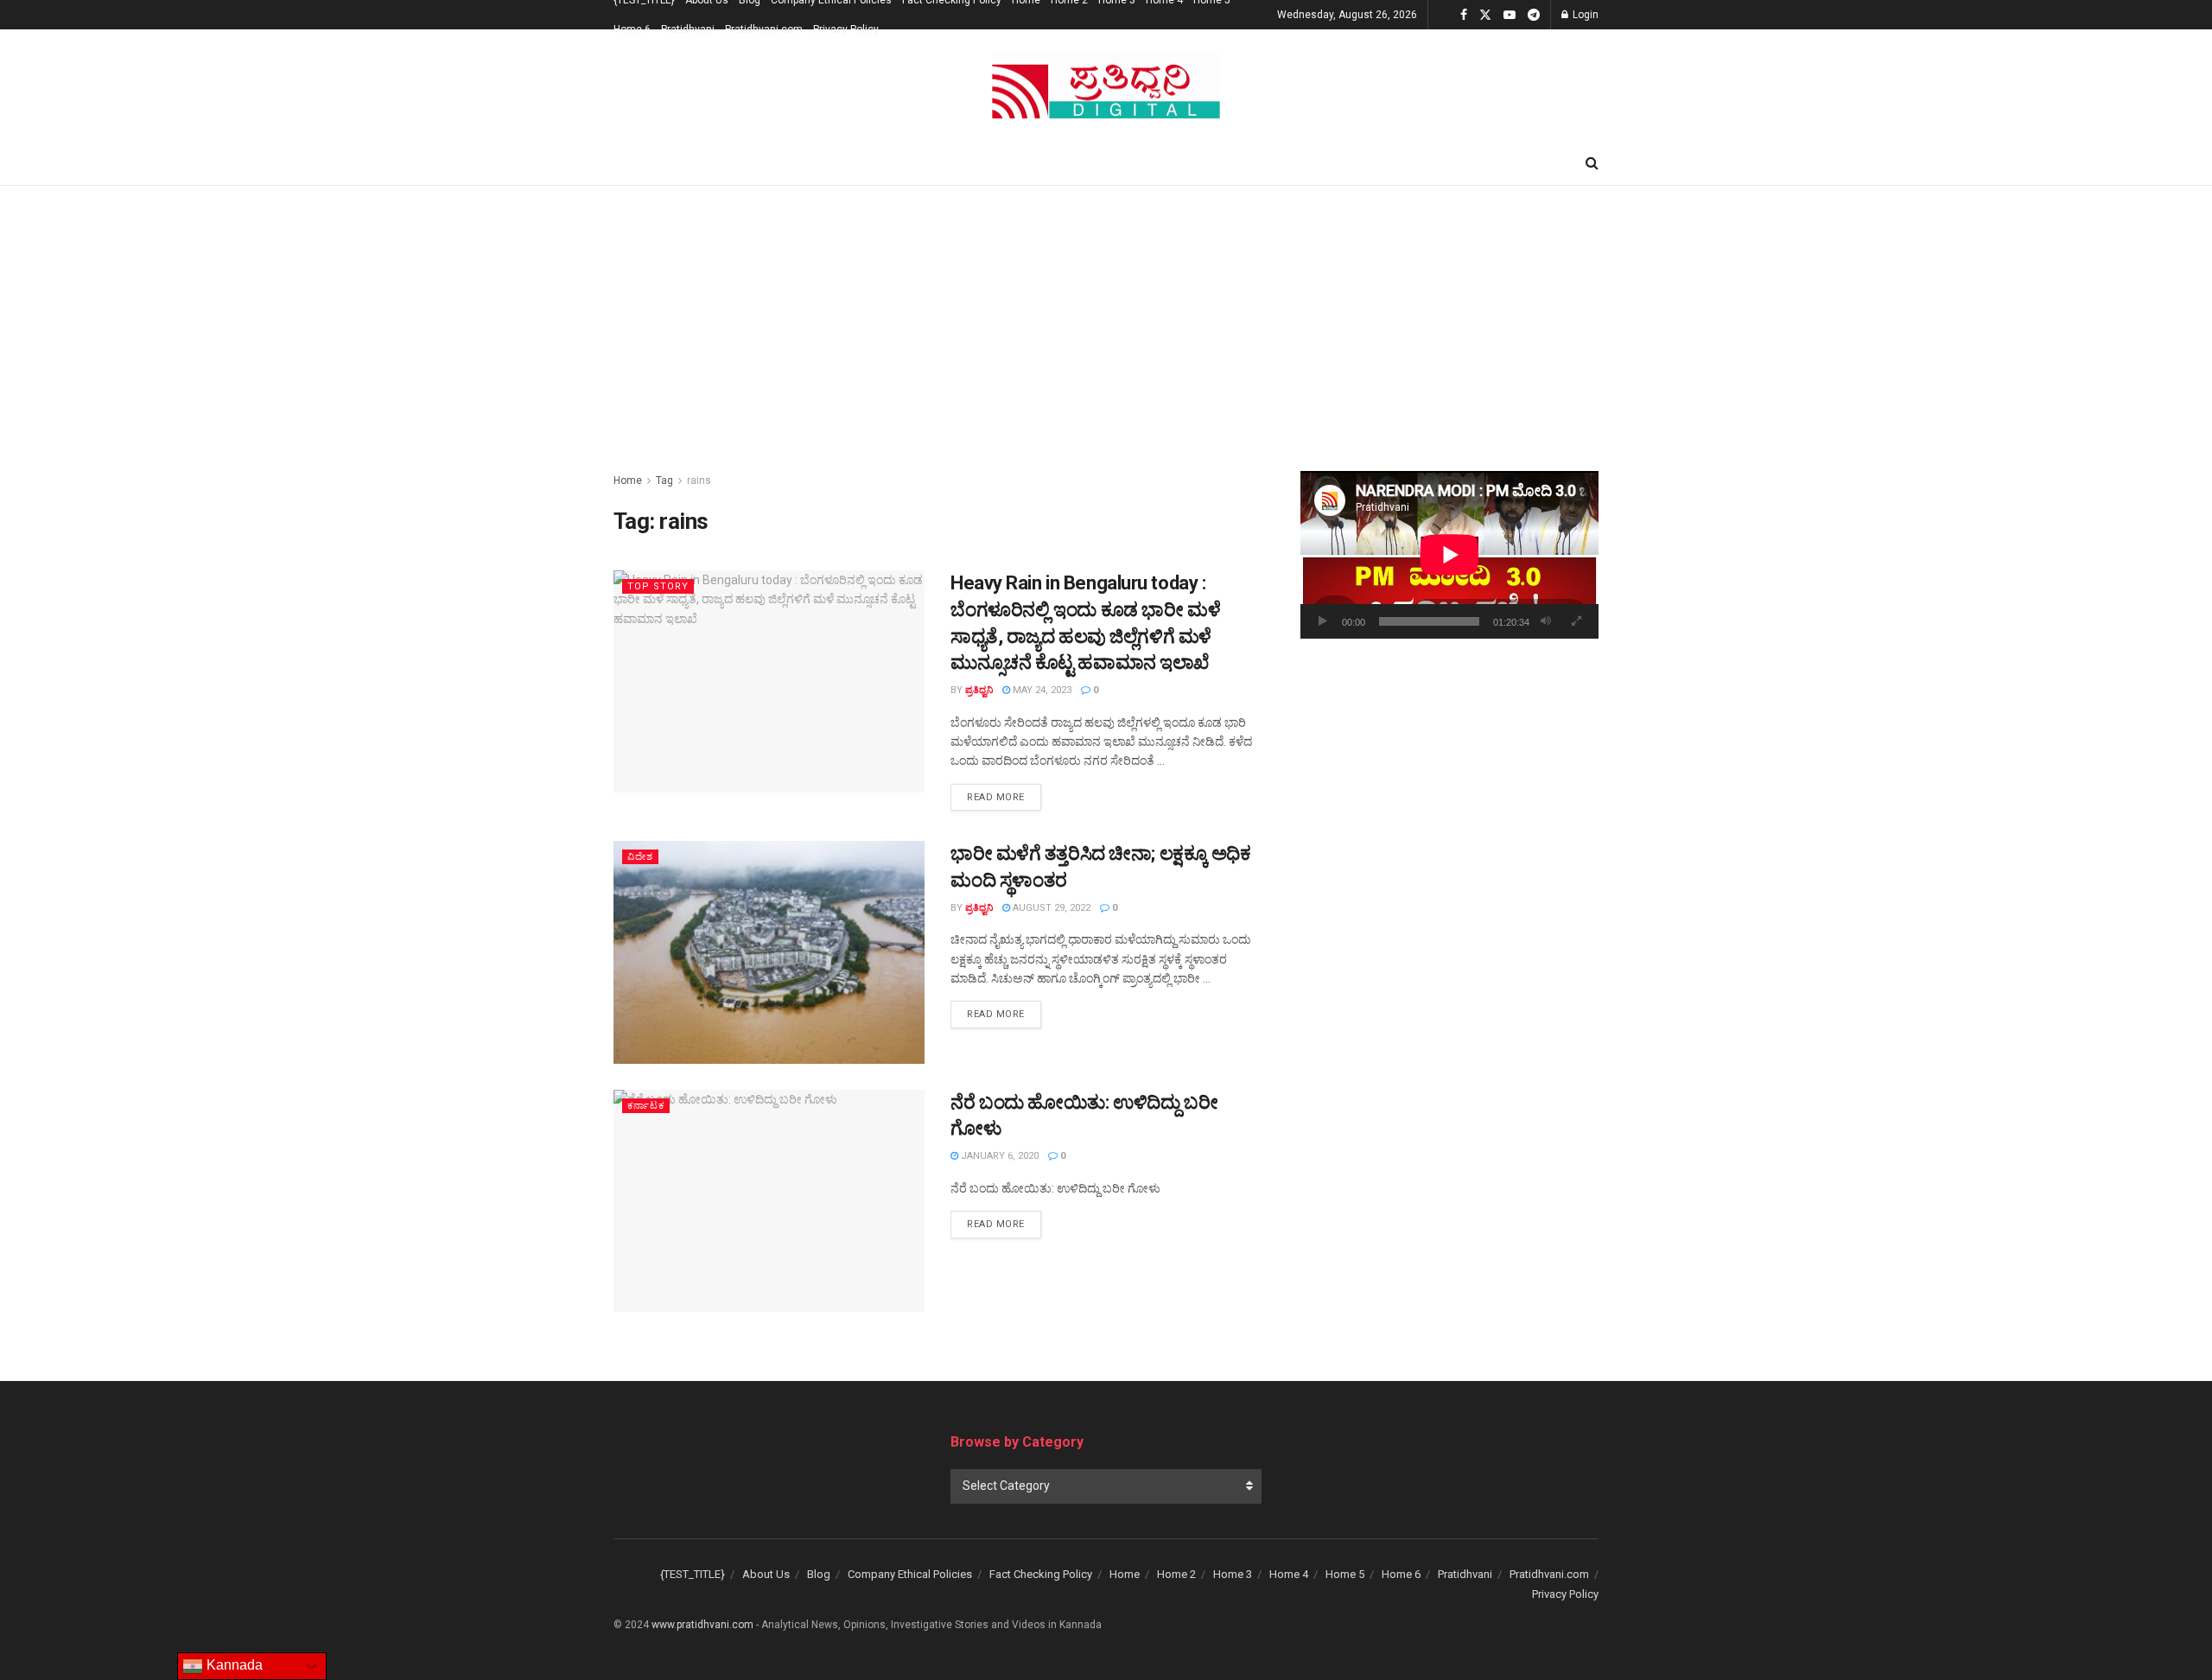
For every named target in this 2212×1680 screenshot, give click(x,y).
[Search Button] (1592, 163)
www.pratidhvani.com (702, 1625)
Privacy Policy (846, 29)
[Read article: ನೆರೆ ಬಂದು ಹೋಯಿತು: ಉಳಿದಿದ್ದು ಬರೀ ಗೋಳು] (769, 1201)
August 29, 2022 (1050, 908)
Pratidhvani (688, 29)
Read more (1004, 797)
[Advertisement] (1106, 315)
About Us (766, 1574)
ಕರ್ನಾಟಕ (646, 1106)
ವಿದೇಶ (640, 857)
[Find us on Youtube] (1510, 15)
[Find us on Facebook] (1464, 15)
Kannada (233, 1665)
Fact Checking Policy (1041, 1574)
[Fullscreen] (1576, 621)
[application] (1449, 555)
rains (699, 480)
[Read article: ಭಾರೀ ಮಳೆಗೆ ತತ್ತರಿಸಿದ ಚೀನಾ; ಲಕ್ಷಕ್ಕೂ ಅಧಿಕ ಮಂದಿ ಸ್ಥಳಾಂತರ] (769, 952)
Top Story (658, 586)
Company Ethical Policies (910, 1574)
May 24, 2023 (1041, 690)
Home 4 (1289, 1574)
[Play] (1323, 621)
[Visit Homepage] (1106, 86)
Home (628, 480)
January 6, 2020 (998, 1156)
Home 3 (1233, 1574)
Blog (819, 1574)
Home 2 (1176, 1574)
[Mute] (1546, 621)
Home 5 (1345, 1574)
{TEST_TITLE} (693, 1574)
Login (1584, 15)
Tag (664, 480)
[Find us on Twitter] (1485, 15)
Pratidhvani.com (764, 29)
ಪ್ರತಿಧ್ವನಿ (979, 690)
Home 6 (632, 29)
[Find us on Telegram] (1534, 15)
